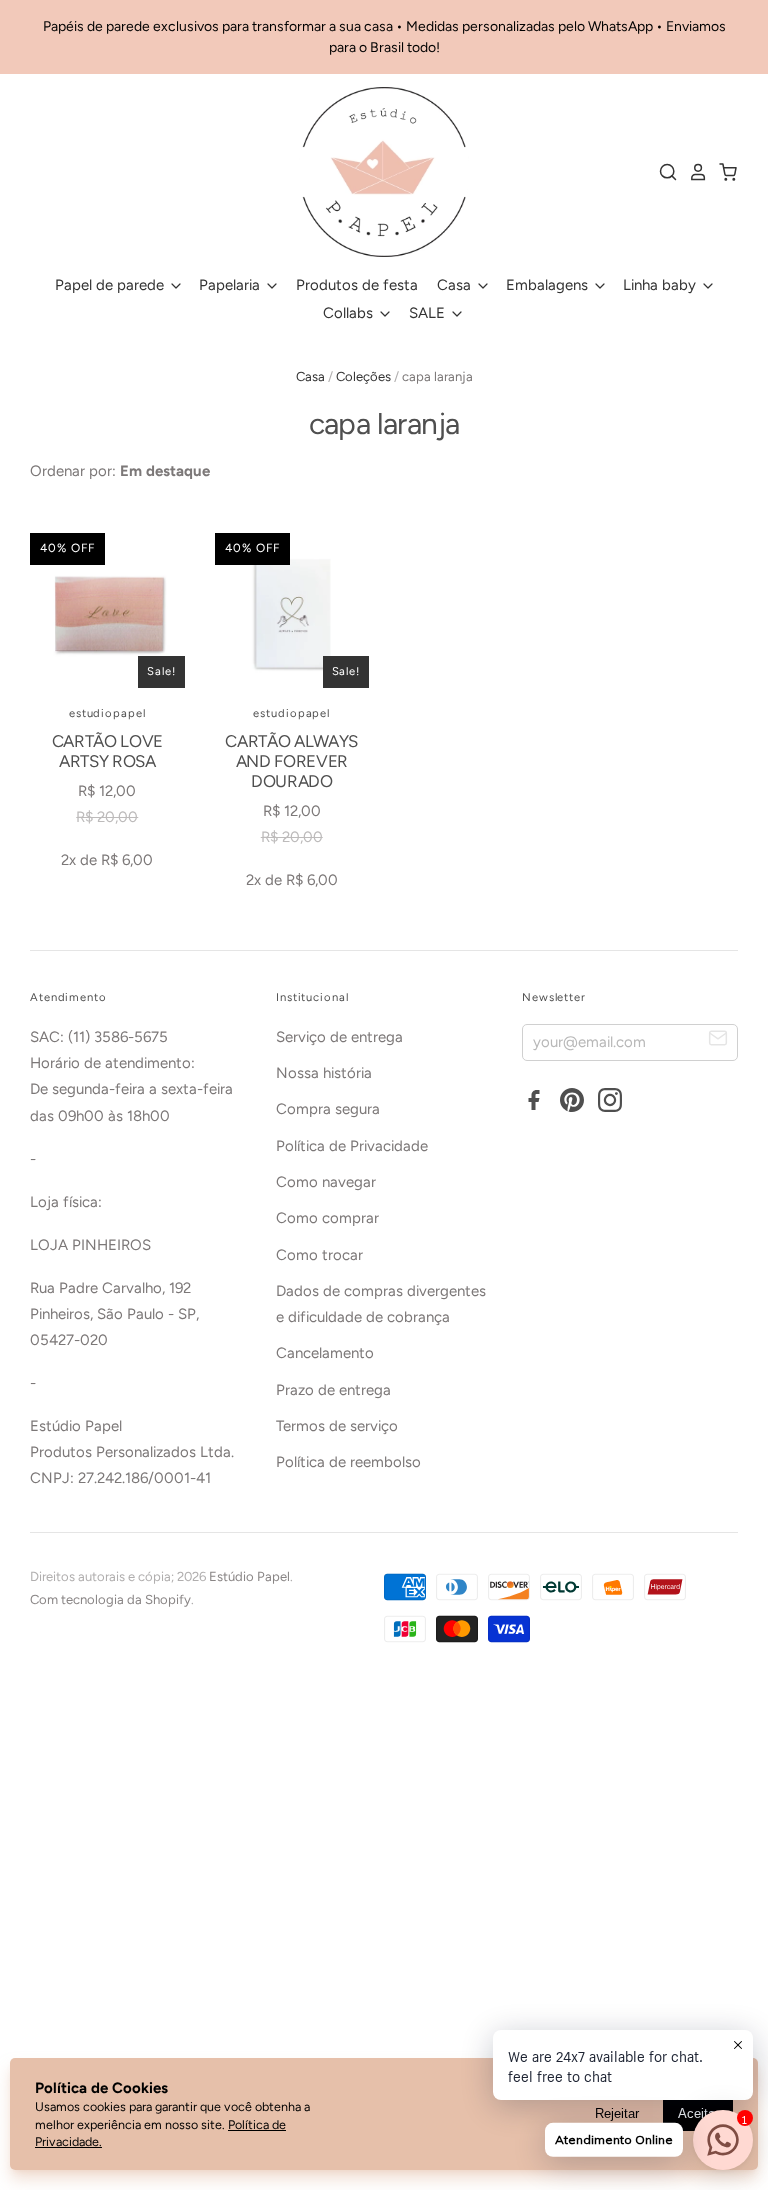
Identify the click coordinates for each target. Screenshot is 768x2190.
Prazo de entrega (333, 1390)
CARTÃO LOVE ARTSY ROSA (107, 751)
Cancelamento (325, 1353)
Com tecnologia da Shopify (110, 1599)
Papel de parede (111, 285)
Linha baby (661, 285)
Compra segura (328, 1109)
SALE (429, 313)
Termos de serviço (337, 1426)
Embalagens (549, 285)
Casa (456, 285)
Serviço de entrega (339, 1037)
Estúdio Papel (249, 1576)
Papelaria (231, 285)
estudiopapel (107, 713)
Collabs (350, 313)
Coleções (363, 376)
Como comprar (327, 1218)
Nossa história (324, 1073)
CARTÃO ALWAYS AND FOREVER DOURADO (291, 761)
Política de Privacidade (352, 1146)
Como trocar (319, 1255)
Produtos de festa (357, 285)
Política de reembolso (348, 1462)
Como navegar (326, 1182)
